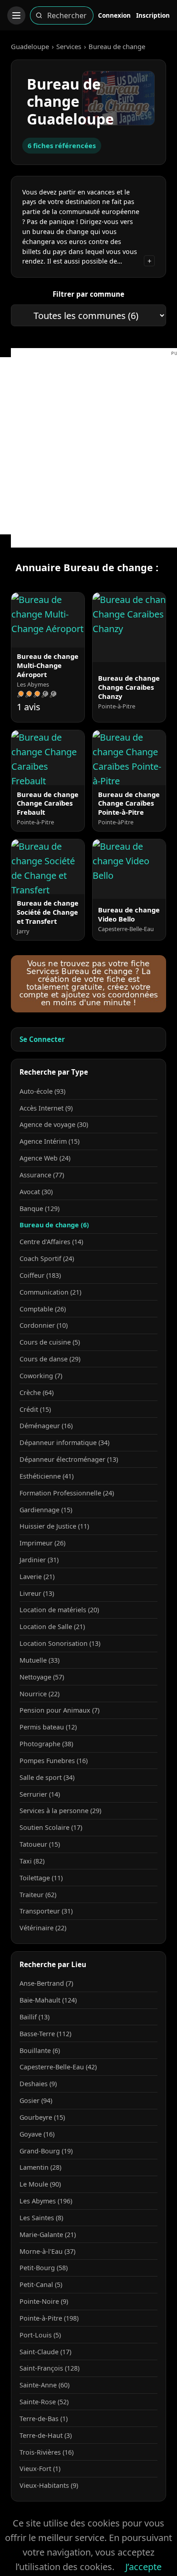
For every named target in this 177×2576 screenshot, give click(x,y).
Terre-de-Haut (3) (46, 2435)
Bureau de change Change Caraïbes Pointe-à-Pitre (129, 803)
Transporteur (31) (46, 1911)
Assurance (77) (42, 1175)
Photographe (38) (46, 1744)
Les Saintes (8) (41, 2218)
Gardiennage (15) (46, 1510)
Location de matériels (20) (59, 1610)
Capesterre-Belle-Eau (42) (58, 2067)
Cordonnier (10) (44, 1325)
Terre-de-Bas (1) (44, 2419)
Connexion (114, 15)
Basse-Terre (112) (45, 2034)
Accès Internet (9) (46, 1108)
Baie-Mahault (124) (48, 2000)
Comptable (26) (43, 1309)
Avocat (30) (36, 1192)
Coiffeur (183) (40, 1275)
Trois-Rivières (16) (47, 2452)
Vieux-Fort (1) (40, 2469)
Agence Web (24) (45, 1158)
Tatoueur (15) (40, 1844)
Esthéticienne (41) (47, 1476)
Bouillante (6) (40, 2050)
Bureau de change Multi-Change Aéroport (48, 665)
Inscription (153, 15)
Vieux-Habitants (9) (49, 2485)
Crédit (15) (35, 1409)
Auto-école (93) (42, 1091)
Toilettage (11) (41, 1878)
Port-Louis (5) (40, 2335)
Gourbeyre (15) (42, 2117)
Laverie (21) (37, 1577)
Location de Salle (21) (52, 1627)
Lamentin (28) (40, 2167)
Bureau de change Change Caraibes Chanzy (129, 687)
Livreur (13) (37, 1593)
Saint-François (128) (49, 2368)
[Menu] (16, 15)
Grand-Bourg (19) (46, 2151)
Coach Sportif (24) (47, 1258)
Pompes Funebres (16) (54, 1761)
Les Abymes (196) (46, 2201)
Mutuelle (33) (39, 1660)
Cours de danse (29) (50, 1359)
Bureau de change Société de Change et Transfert (48, 912)
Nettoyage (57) (42, 1677)
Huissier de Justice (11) (54, 1526)
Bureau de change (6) (54, 1225)
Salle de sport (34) (47, 1777)
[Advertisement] (88, 446)
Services (69, 46)
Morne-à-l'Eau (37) (47, 2251)
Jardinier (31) (39, 1560)
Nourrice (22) (39, 1694)
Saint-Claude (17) (45, 2352)
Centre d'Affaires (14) (51, 1242)
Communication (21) (50, 1292)
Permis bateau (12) (48, 1727)
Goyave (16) (37, 2134)
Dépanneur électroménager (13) (69, 1459)
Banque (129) (39, 1208)
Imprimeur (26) (42, 1543)
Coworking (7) (41, 1376)
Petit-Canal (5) (41, 2285)
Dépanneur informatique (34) (64, 1442)
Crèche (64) (37, 1393)
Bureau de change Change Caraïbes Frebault (48, 803)
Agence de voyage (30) (54, 1124)
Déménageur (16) (46, 1426)
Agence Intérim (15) (49, 1141)
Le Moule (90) (40, 2184)
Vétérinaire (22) (43, 1928)
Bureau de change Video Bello (129, 914)
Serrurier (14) (40, 1794)
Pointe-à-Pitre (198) (49, 2318)
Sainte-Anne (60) (44, 2385)
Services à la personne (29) (60, 1811)
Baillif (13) (34, 2017)
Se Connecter (42, 1039)
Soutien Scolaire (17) (51, 1827)
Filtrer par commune (88, 294)
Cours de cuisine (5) (50, 1342)
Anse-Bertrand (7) (46, 1983)
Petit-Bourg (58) (44, 2268)
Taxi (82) (32, 1861)
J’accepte (143, 2567)
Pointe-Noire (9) (44, 2301)
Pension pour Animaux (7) (59, 1710)
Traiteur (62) (38, 1895)
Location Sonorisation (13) (60, 1643)
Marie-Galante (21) (48, 2235)
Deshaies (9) (38, 2084)
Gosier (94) (36, 2100)
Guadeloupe (30, 46)
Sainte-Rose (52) (44, 2402)
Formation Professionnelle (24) (67, 1493)
